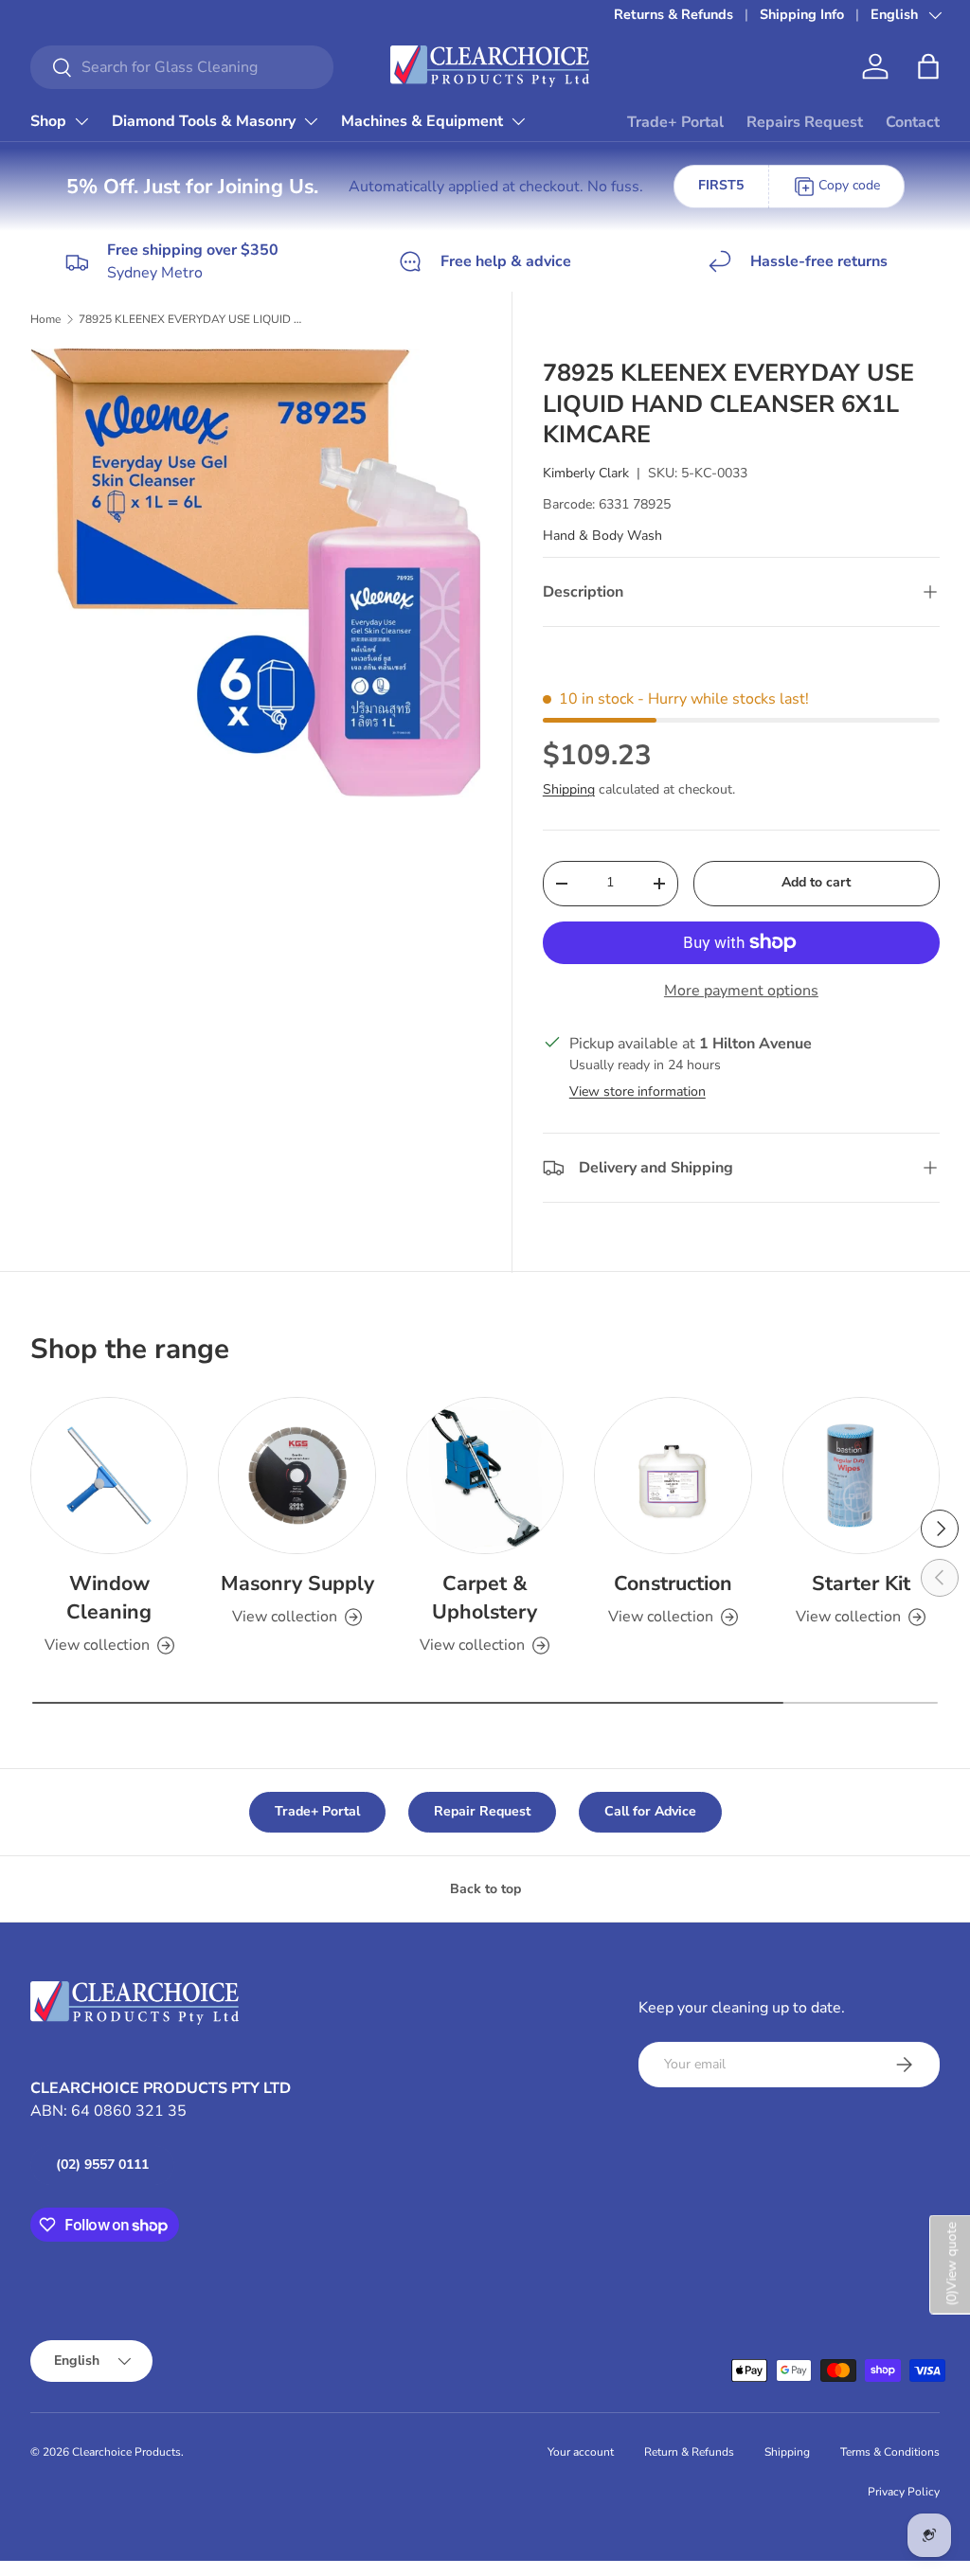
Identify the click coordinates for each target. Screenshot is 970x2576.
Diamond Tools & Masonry (204, 121)
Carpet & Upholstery (485, 1598)
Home (45, 319)
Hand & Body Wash (602, 536)
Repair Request (482, 1811)
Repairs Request (805, 122)
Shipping (569, 789)
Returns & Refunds (674, 14)
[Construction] (673, 1476)
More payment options (741, 991)
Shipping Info (802, 14)
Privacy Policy (904, 2492)
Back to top (485, 1889)
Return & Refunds (689, 2452)
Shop (48, 121)
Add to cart (816, 882)
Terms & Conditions (890, 2452)
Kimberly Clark (586, 473)
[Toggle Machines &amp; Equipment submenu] (518, 121)
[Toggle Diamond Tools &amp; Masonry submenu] (311, 121)
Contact (913, 122)
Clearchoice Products (126, 2452)
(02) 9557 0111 (102, 2165)
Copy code (849, 185)
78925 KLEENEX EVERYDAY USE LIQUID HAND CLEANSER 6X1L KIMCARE (192, 319)
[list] (261, 579)
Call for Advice (650, 1811)
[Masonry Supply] (296, 1476)
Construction (673, 1583)
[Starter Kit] (861, 1476)
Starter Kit (861, 1583)
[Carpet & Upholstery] (485, 1476)
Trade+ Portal (675, 122)
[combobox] (182, 67)
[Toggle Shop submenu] (81, 121)
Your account (581, 2452)
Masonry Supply (297, 1583)
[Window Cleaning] (109, 1476)
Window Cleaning (109, 1598)
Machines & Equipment (422, 121)
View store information (638, 1091)
